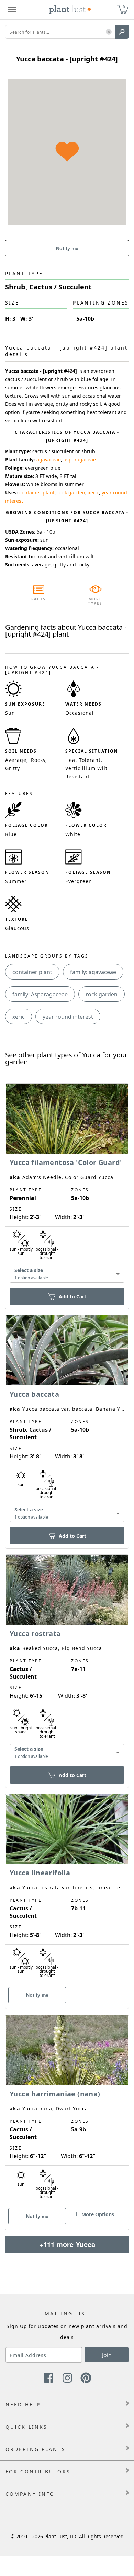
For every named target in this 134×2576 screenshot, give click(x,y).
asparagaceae (80, 460)
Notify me (67, 248)
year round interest (68, 1017)
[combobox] (67, 1274)
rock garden (71, 493)
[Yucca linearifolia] (67, 1889)
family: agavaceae (93, 972)
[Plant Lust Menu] (12, 10)
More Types (95, 601)
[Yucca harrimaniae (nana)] (67, 2110)
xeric (93, 493)
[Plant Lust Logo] (70, 10)
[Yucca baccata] (67, 1420)
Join (107, 2355)
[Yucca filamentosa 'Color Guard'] (67, 1184)
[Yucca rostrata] (67, 1659)
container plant (37, 493)
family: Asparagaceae (40, 994)
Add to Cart (72, 1297)
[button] (109, 32)
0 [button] (124, 7)
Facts (39, 599)
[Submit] (122, 32)
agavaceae (49, 460)
